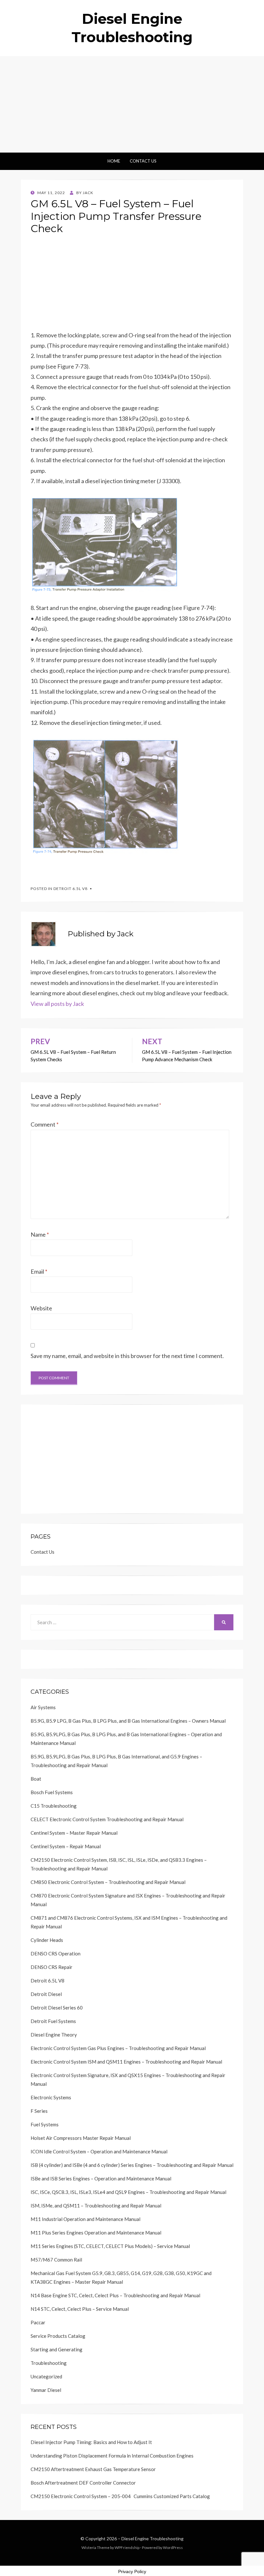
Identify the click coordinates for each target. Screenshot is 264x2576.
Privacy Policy (132, 2571)
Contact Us (143, 161)
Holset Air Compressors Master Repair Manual (81, 2138)
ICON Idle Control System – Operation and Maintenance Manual (99, 2151)
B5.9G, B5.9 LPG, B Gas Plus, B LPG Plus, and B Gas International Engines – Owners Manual (128, 1721)
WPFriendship (127, 2548)
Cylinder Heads (47, 1940)
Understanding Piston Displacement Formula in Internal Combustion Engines (112, 2456)
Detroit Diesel (46, 1994)
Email (39, 1271)
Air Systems (43, 1707)
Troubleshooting (49, 2363)
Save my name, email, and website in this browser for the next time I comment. (127, 1356)
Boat (36, 1779)
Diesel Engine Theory (54, 2035)
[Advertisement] (132, 104)
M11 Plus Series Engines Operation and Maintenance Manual (96, 2233)
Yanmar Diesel (46, 2390)
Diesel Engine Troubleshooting (152, 2539)
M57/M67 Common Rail (56, 2260)
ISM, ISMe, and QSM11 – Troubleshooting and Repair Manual (96, 2206)
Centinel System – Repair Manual (66, 1846)
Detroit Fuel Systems (53, 2021)
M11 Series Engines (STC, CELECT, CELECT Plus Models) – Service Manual (110, 2246)
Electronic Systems (51, 2097)
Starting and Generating (57, 2349)
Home (114, 161)
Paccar (38, 2322)
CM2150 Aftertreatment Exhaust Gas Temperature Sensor (93, 2469)
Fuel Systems (45, 2124)
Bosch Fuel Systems (52, 1792)
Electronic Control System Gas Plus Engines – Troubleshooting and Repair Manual (118, 2048)
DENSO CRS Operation (56, 1953)
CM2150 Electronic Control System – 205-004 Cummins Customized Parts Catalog (120, 2496)
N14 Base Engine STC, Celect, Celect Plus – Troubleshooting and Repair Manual (115, 2295)
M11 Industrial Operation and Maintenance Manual (85, 2219)
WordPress (173, 2548)
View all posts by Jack (57, 1004)
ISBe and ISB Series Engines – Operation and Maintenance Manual (101, 2178)
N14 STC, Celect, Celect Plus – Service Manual (80, 2309)
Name (40, 1234)
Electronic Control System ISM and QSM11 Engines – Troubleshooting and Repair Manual (126, 2062)
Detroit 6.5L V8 (71, 889)
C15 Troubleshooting (54, 1806)
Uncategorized (46, 2376)
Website (41, 1308)
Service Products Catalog (58, 2336)
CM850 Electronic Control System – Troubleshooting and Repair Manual (108, 1882)
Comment (45, 1124)
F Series (39, 2111)
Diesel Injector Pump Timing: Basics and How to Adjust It (91, 2442)
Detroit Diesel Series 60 (57, 2008)
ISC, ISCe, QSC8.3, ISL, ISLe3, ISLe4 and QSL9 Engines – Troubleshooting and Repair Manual (128, 2192)
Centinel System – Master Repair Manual (74, 1833)
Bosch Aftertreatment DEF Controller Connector (83, 2483)
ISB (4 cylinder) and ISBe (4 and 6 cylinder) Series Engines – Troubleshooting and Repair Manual (132, 2165)
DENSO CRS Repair (52, 1967)
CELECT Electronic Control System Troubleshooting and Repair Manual (107, 1819)
